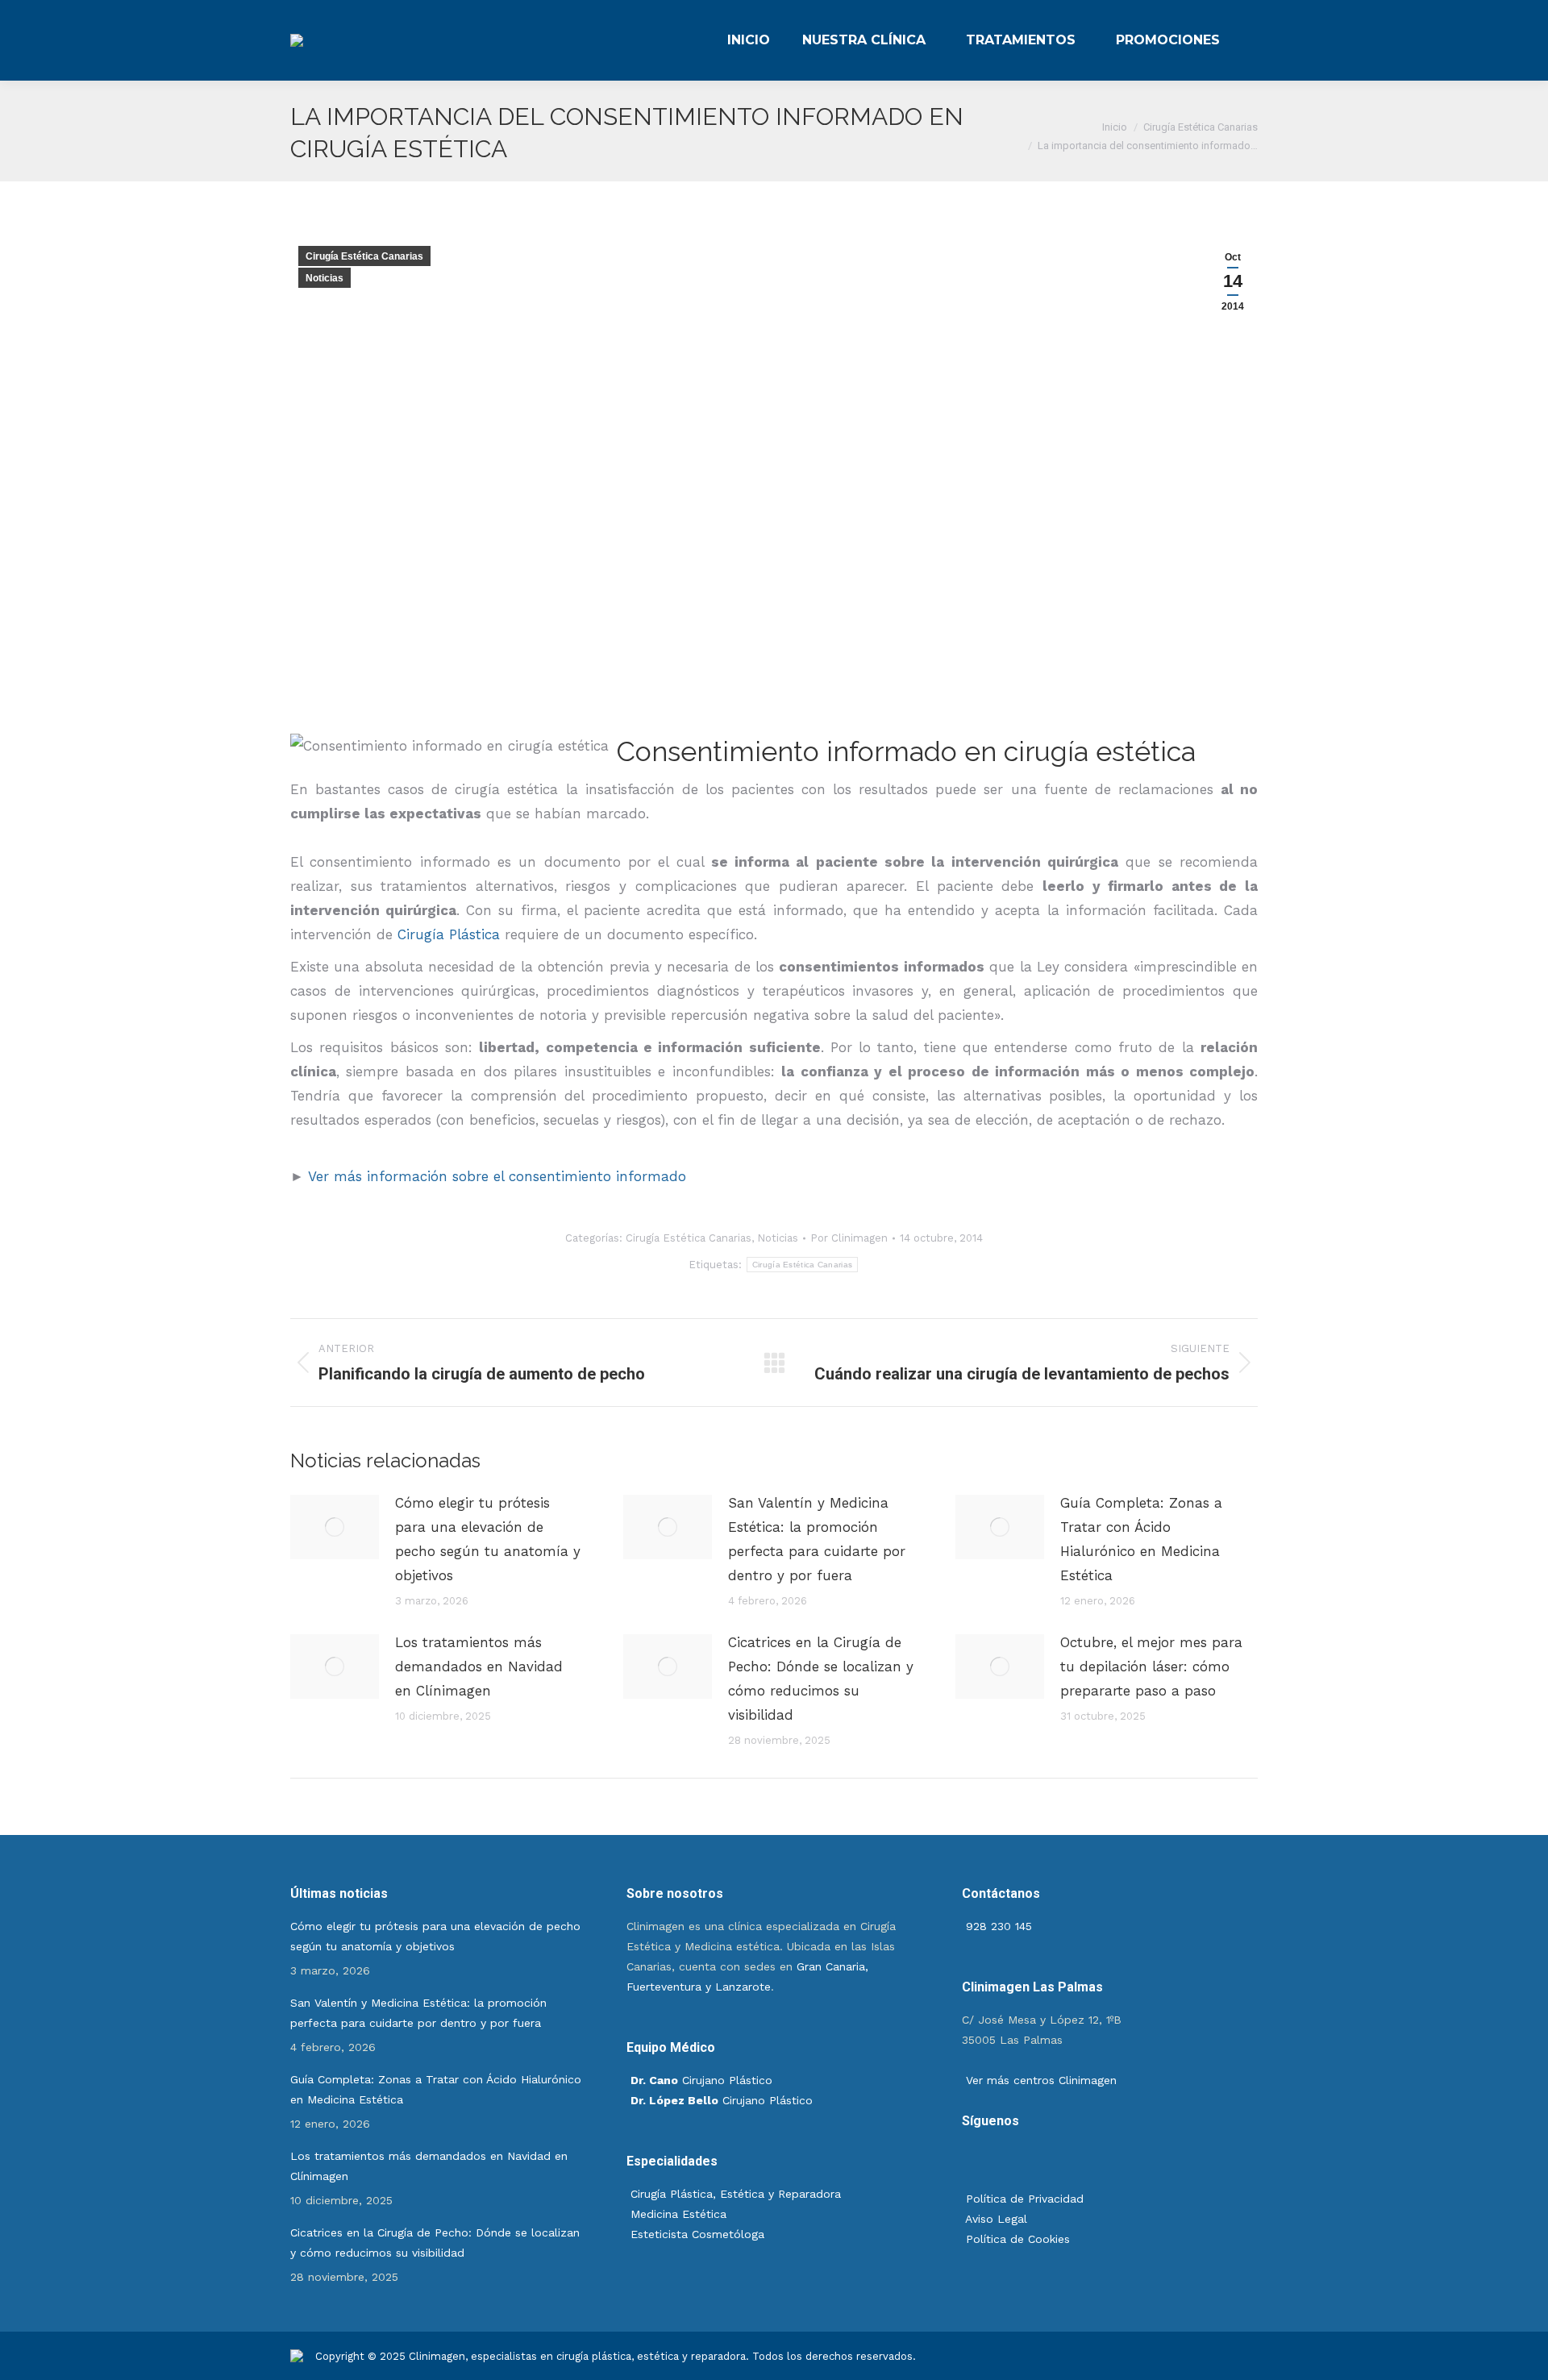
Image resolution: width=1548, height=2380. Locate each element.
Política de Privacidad (1023, 2199)
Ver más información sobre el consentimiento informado (497, 1176)
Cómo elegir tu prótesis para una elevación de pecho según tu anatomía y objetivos (488, 1539)
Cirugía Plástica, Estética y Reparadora (736, 2194)
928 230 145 (997, 1926)
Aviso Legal (995, 2219)
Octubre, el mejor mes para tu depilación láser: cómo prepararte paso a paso (1151, 1666)
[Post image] (335, 1527)
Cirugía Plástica (449, 934)
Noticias (325, 278)
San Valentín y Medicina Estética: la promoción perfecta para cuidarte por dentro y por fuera (817, 1539)
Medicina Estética (678, 2214)
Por (849, 1238)
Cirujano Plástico (701, 2080)
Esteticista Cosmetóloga (697, 2234)
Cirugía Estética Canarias (364, 256)
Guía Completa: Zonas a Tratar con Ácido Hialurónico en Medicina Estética (1141, 1539)
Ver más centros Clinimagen (1039, 2080)
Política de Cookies (1016, 2239)
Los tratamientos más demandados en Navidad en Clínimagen (479, 1666)
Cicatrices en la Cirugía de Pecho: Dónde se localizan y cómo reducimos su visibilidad (821, 1679)
